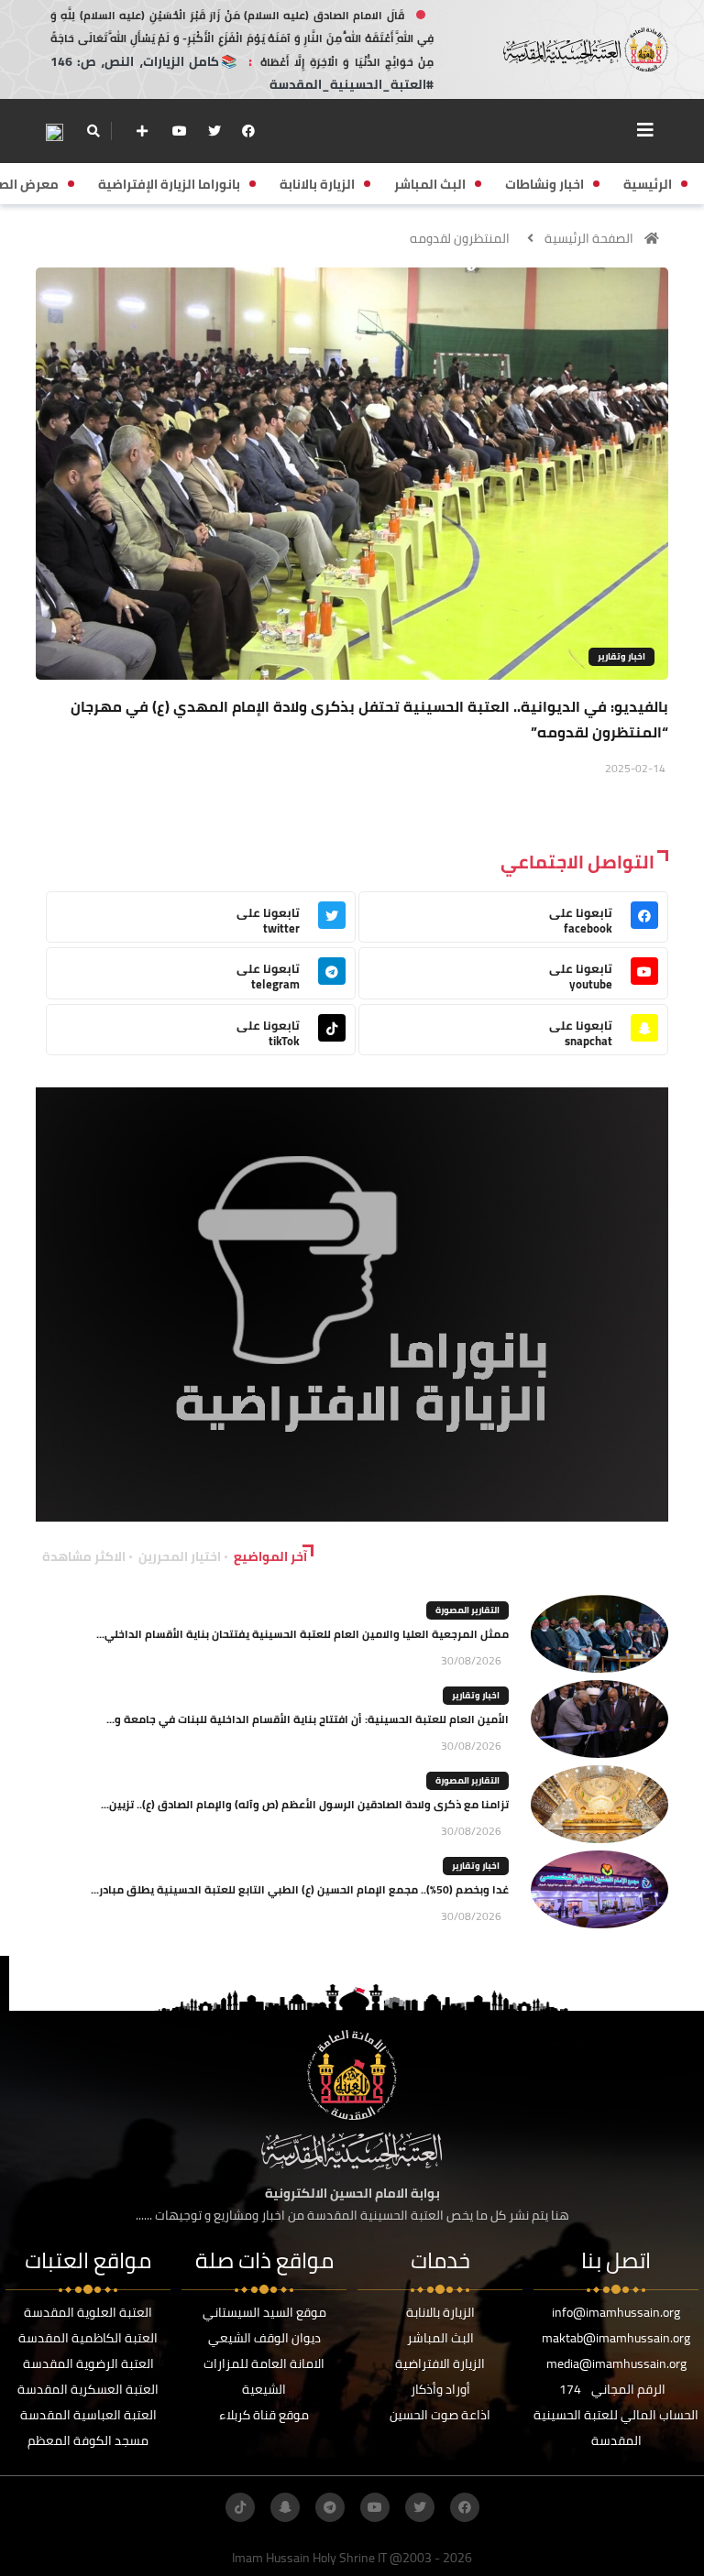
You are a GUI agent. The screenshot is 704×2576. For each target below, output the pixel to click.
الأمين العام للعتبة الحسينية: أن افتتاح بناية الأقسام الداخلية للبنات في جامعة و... (308, 1719)
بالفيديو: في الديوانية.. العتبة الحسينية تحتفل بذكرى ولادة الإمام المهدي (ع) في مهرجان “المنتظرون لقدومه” (369, 719)
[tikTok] (240, 2507)
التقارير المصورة (467, 1610)
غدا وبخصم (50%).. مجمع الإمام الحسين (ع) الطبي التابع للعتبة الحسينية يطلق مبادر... (300, 1889)
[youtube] (180, 131)
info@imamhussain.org (616, 2312)
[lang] (54, 131)
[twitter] (214, 131)
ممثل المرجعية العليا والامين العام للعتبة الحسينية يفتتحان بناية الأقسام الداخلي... (302, 1634)
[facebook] (248, 131)
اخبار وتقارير (621, 656)
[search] (93, 131)
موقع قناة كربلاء (264, 2415)
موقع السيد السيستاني (264, 2312)
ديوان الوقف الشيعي (264, 2338)
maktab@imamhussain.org (616, 2338)
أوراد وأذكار (440, 2389)
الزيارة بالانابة (440, 2312)
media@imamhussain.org (616, 2363)
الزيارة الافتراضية (440, 2363)
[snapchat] (285, 2507)
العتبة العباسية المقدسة (88, 2415)
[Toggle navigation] (645, 130)
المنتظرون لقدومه (460, 238)
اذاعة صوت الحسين (440, 2415)
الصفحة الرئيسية (589, 238)
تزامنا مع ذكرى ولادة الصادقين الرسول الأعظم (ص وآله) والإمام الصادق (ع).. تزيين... (305, 1804)
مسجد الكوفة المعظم (88, 2440)
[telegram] (330, 2507)
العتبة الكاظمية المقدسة (88, 2338)
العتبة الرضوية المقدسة (88, 2363)
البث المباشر (440, 2338)
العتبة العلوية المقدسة (88, 2312)
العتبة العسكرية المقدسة (88, 2389)
